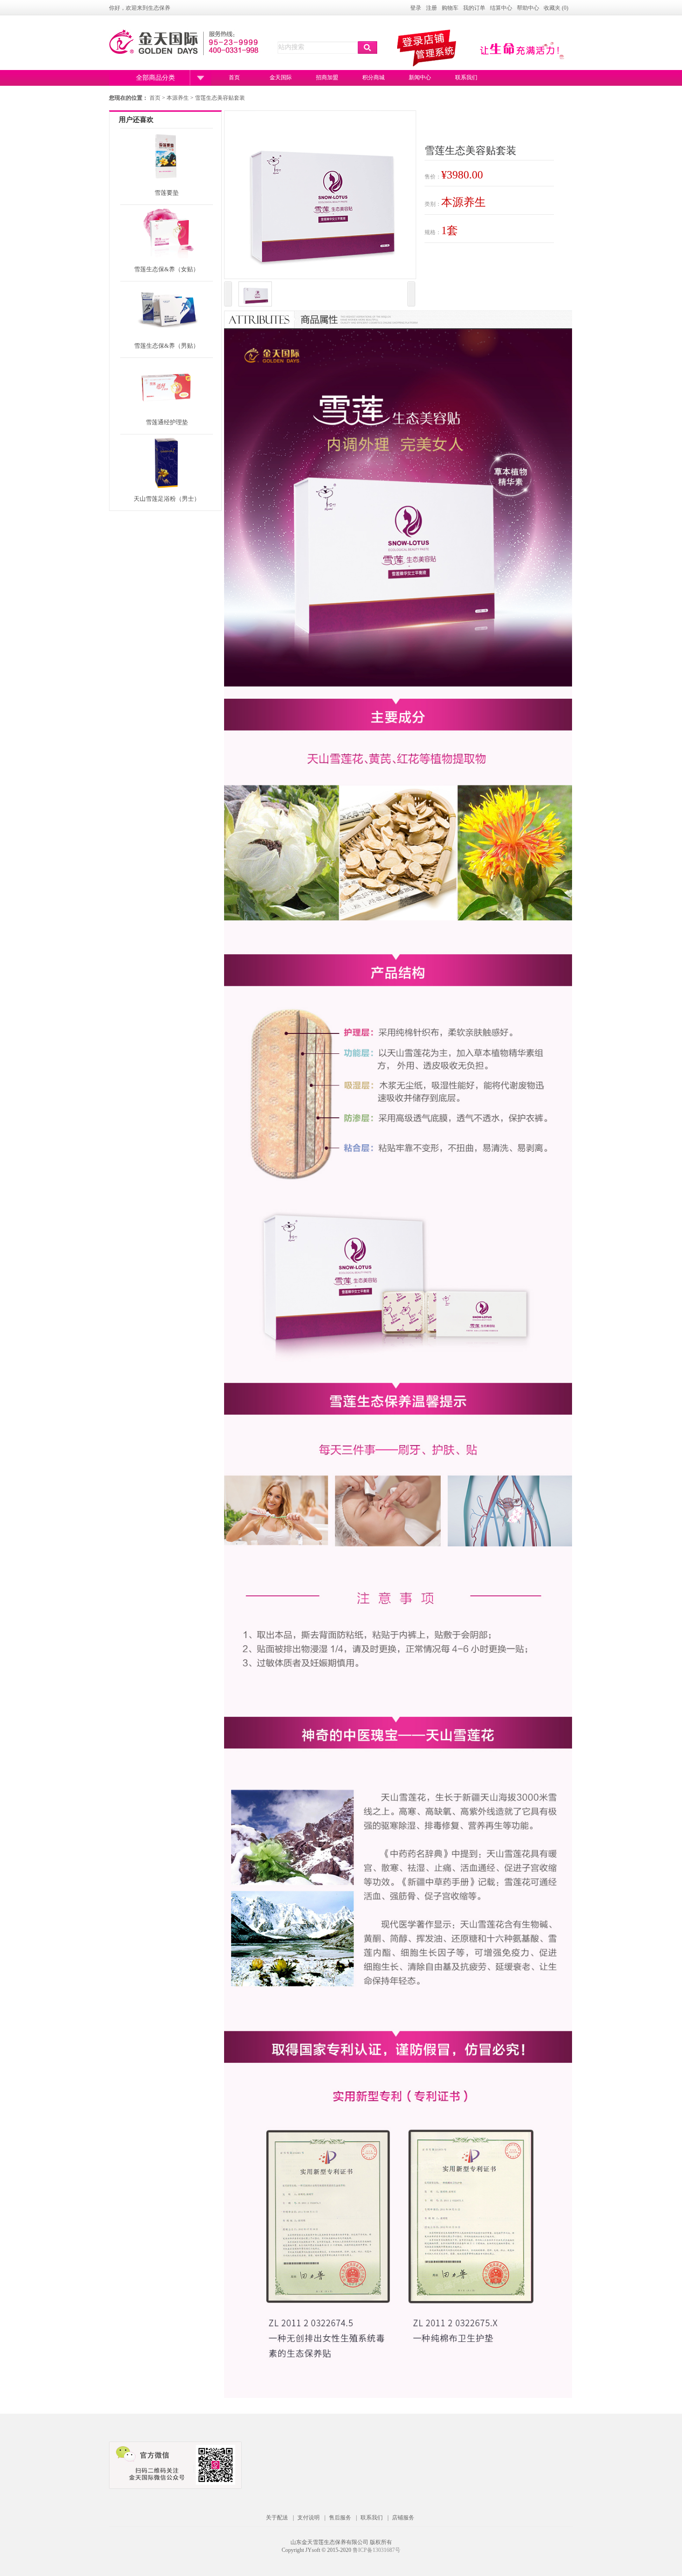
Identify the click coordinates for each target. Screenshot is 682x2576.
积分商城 (373, 77)
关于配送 (277, 2518)
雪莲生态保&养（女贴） (167, 269)
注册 (431, 8)
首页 (234, 77)
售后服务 (340, 2518)
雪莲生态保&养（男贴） (167, 346)
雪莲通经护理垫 (167, 422)
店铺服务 (403, 2518)
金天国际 (281, 77)
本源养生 (178, 98)
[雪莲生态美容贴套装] (255, 295)
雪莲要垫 (167, 193)
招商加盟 (327, 77)
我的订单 (474, 8)
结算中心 (501, 8)
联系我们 (466, 77)
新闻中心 (420, 77)
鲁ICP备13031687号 (376, 2550)
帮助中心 (528, 8)
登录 (416, 8)
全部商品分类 (155, 78)
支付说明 (309, 2518)
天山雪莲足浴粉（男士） (167, 499)
